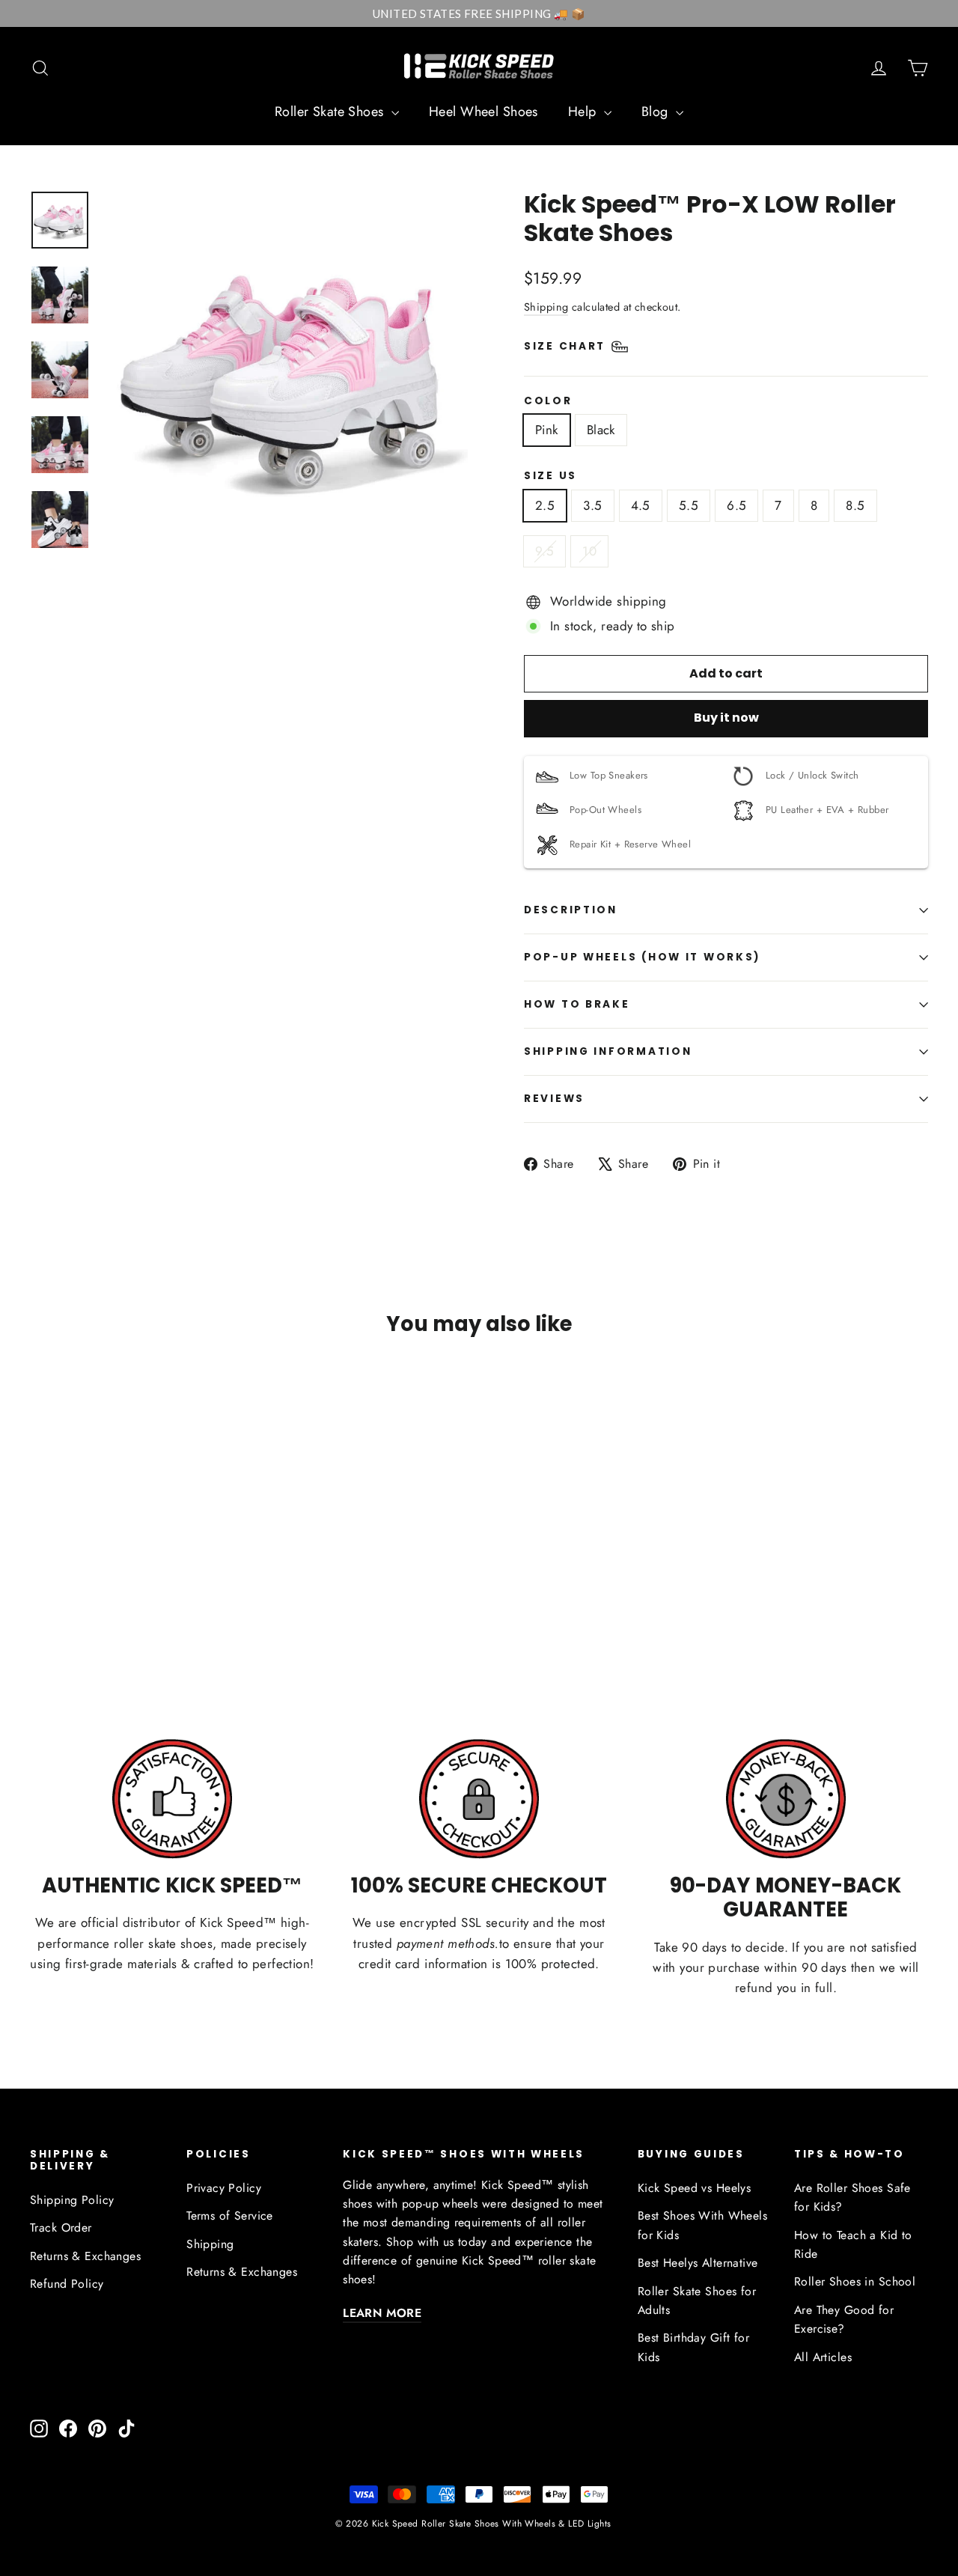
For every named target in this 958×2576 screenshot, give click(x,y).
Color (548, 401)
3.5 (592, 505)
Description (571, 910)
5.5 (689, 505)
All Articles (823, 2357)
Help (584, 112)
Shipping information (608, 1051)
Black (601, 430)
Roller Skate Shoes (331, 112)
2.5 (545, 505)
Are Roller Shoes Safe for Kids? (852, 2197)
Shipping (546, 307)
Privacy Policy (224, 2188)
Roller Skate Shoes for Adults (697, 2301)
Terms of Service (230, 2216)
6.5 (736, 505)
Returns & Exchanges (85, 2256)
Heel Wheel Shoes (483, 112)
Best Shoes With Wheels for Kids (702, 2225)
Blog (657, 112)
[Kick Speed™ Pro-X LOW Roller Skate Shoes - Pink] (39, 1625)
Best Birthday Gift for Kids (693, 2347)
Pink (547, 430)
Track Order (61, 2228)
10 (589, 551)
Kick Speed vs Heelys (695, 2188)
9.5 (544, 551)
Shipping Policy (72, 2200)
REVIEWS (554, 1099)
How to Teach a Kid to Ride (853, 2244)
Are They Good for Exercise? (844, 2319)
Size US (550, 476)
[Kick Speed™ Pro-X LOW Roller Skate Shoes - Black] (58, 1625)
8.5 (855, 505)
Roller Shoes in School (855, 2281)
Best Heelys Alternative (698, 2263)
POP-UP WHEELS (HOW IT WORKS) (643, 957)
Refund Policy (67, 2284)
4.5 (641, 505)
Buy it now (726, 718)
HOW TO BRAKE (577, 1004)
